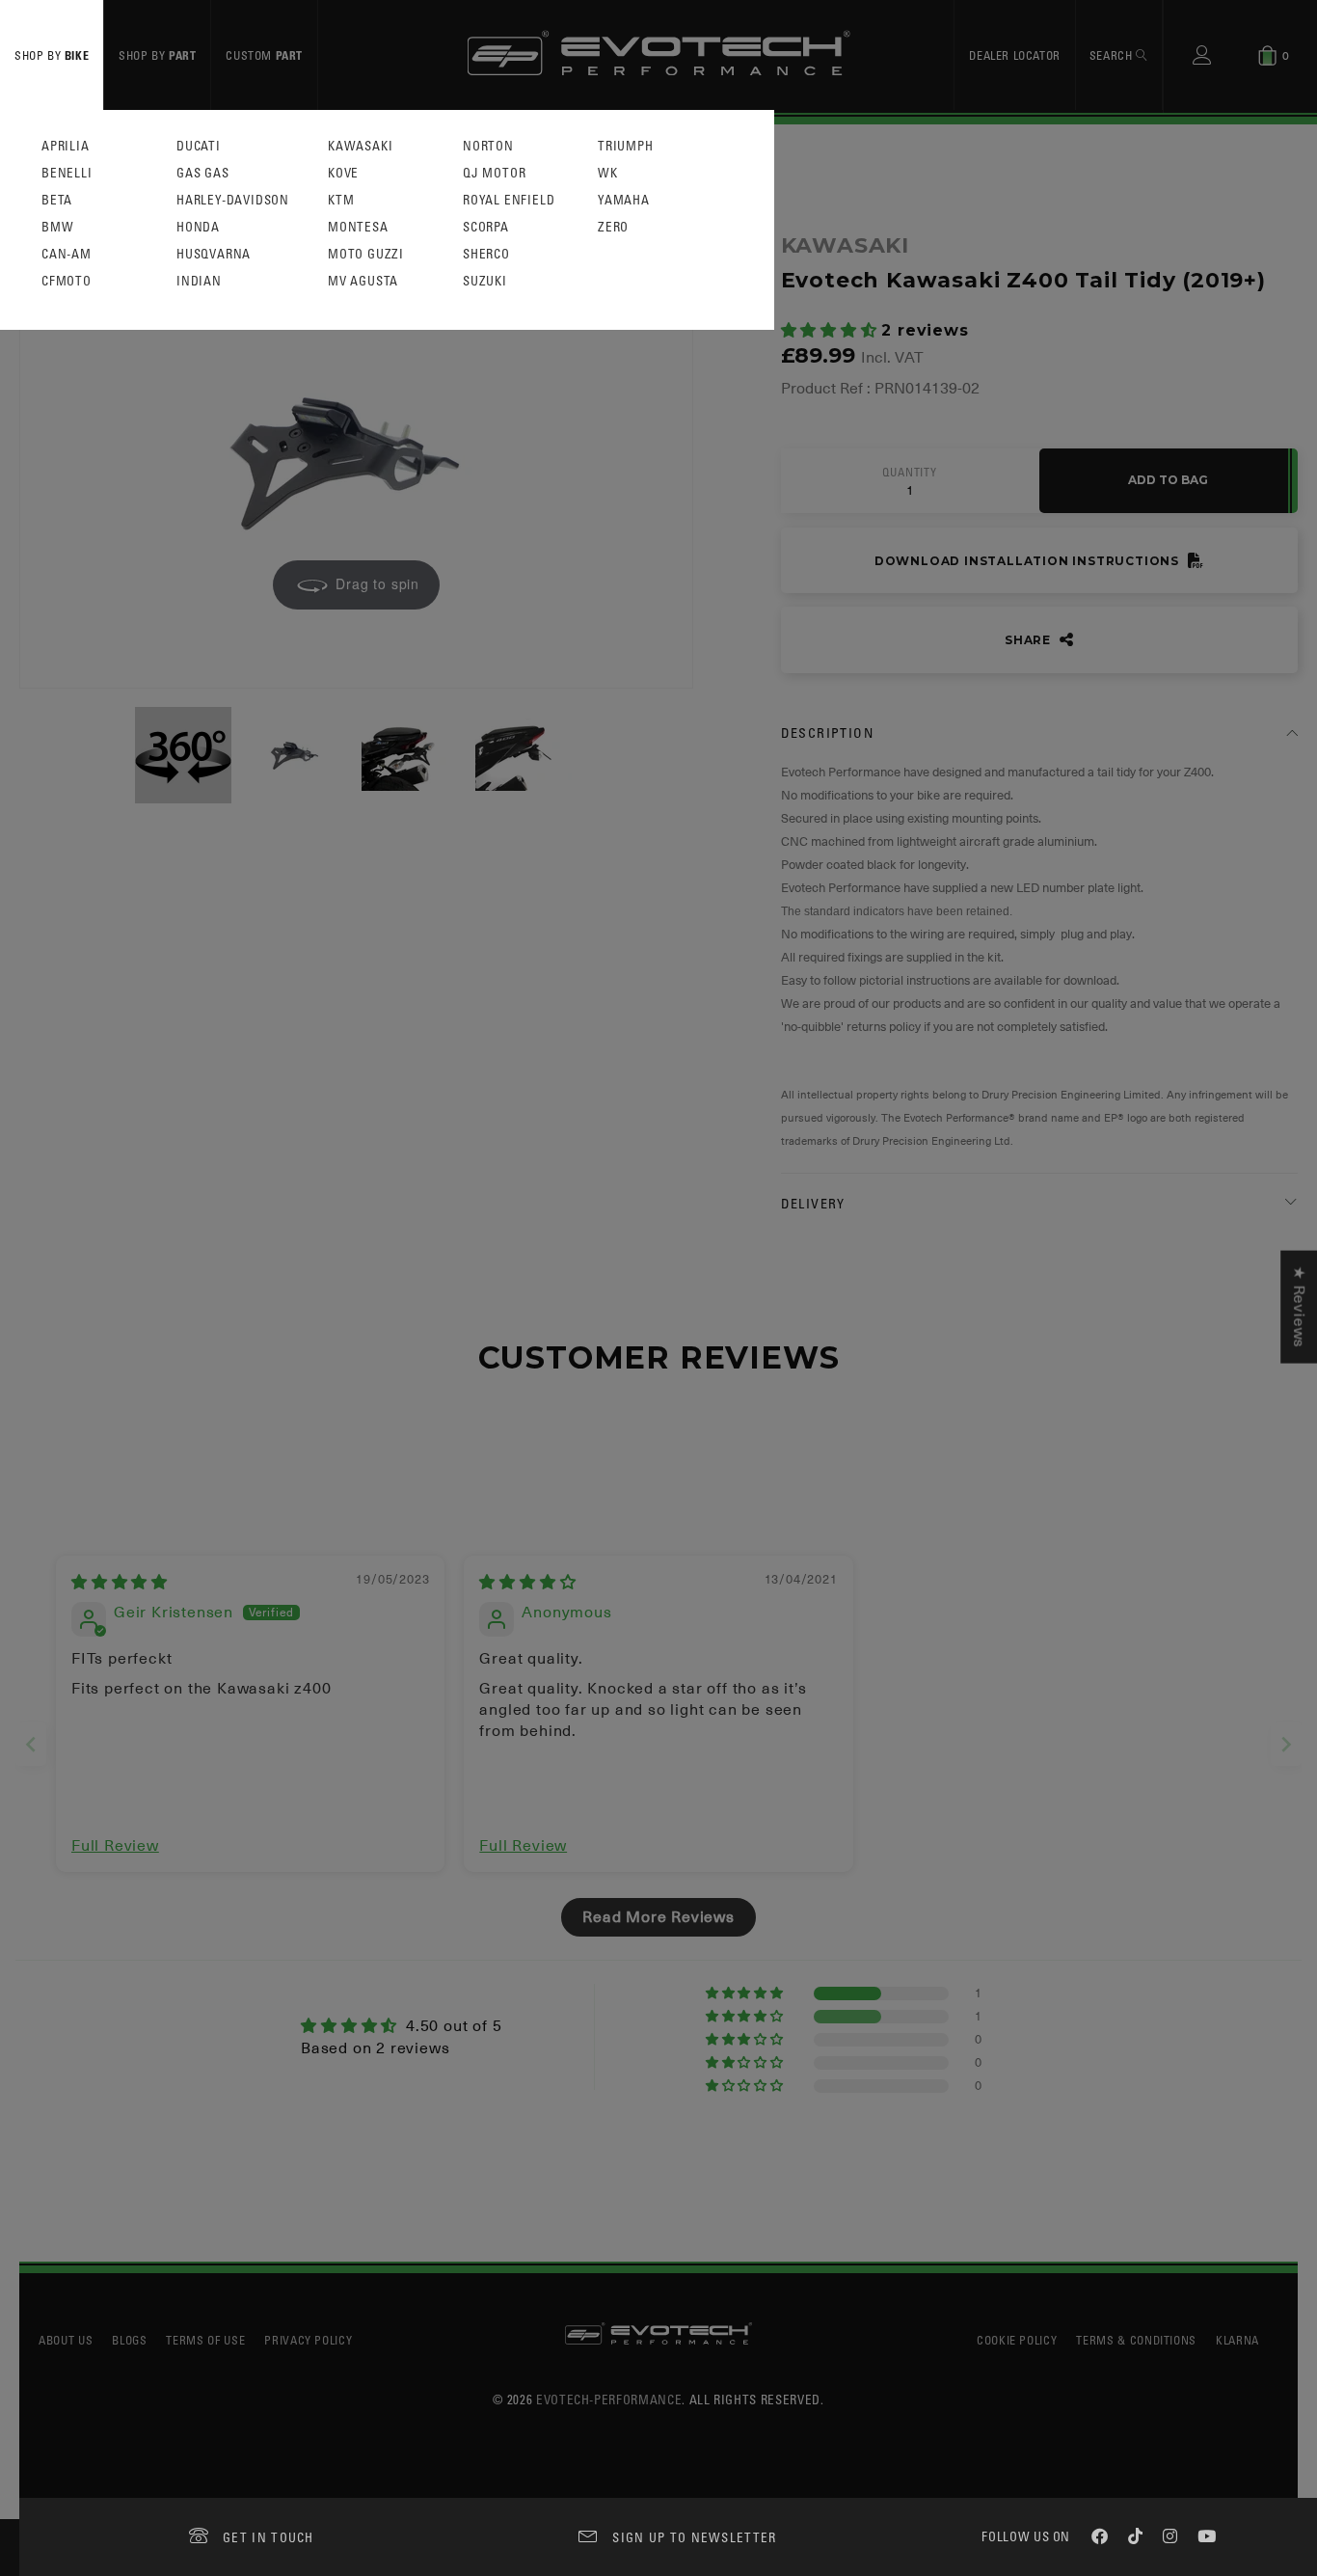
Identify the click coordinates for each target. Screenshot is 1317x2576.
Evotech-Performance (609, 2399)
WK (608, 173)
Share (1030, 640)
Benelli (67, 173)
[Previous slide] (31, 1744)
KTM (341, 200)
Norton (488, 146)
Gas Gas (203, 173)
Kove (343, 173)
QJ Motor (494, 173)
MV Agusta (363, 281)
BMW (57, 227)
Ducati (199, 146)
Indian (199, 281)
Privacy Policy (308, 2340)
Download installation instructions (1029, 561)
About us (66, 2340)
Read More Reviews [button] (658, 1917)
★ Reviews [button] (1299, 1306)
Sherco (486, 254)
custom (264, 55)
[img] (120, 1583)
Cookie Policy (1017, 2340)
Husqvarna (214, 254)
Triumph (626, 146)
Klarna (1237, 2340)
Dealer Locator (1014, 55)
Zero (613, 227)
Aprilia (66, 146)
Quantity (909, 473)
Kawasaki (360, 146)
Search (1113, 55)
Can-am (67, 254)
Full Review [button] (115, 1846)
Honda (198, 227)
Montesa (358, 227)
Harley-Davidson (233, 200)
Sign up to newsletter (694, 2537)
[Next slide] (1286, 1744)
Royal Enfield (509, 200)
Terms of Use (205, 2340)
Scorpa (486, 227)
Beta (57, 200)
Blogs (129, 2340)
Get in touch (269, 2537)
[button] (832, 331)
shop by (52, 55)
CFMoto (67, 281)
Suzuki (485, 281)
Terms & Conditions (1136, 2340)
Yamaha (624, 200)
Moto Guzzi (366, 254)
